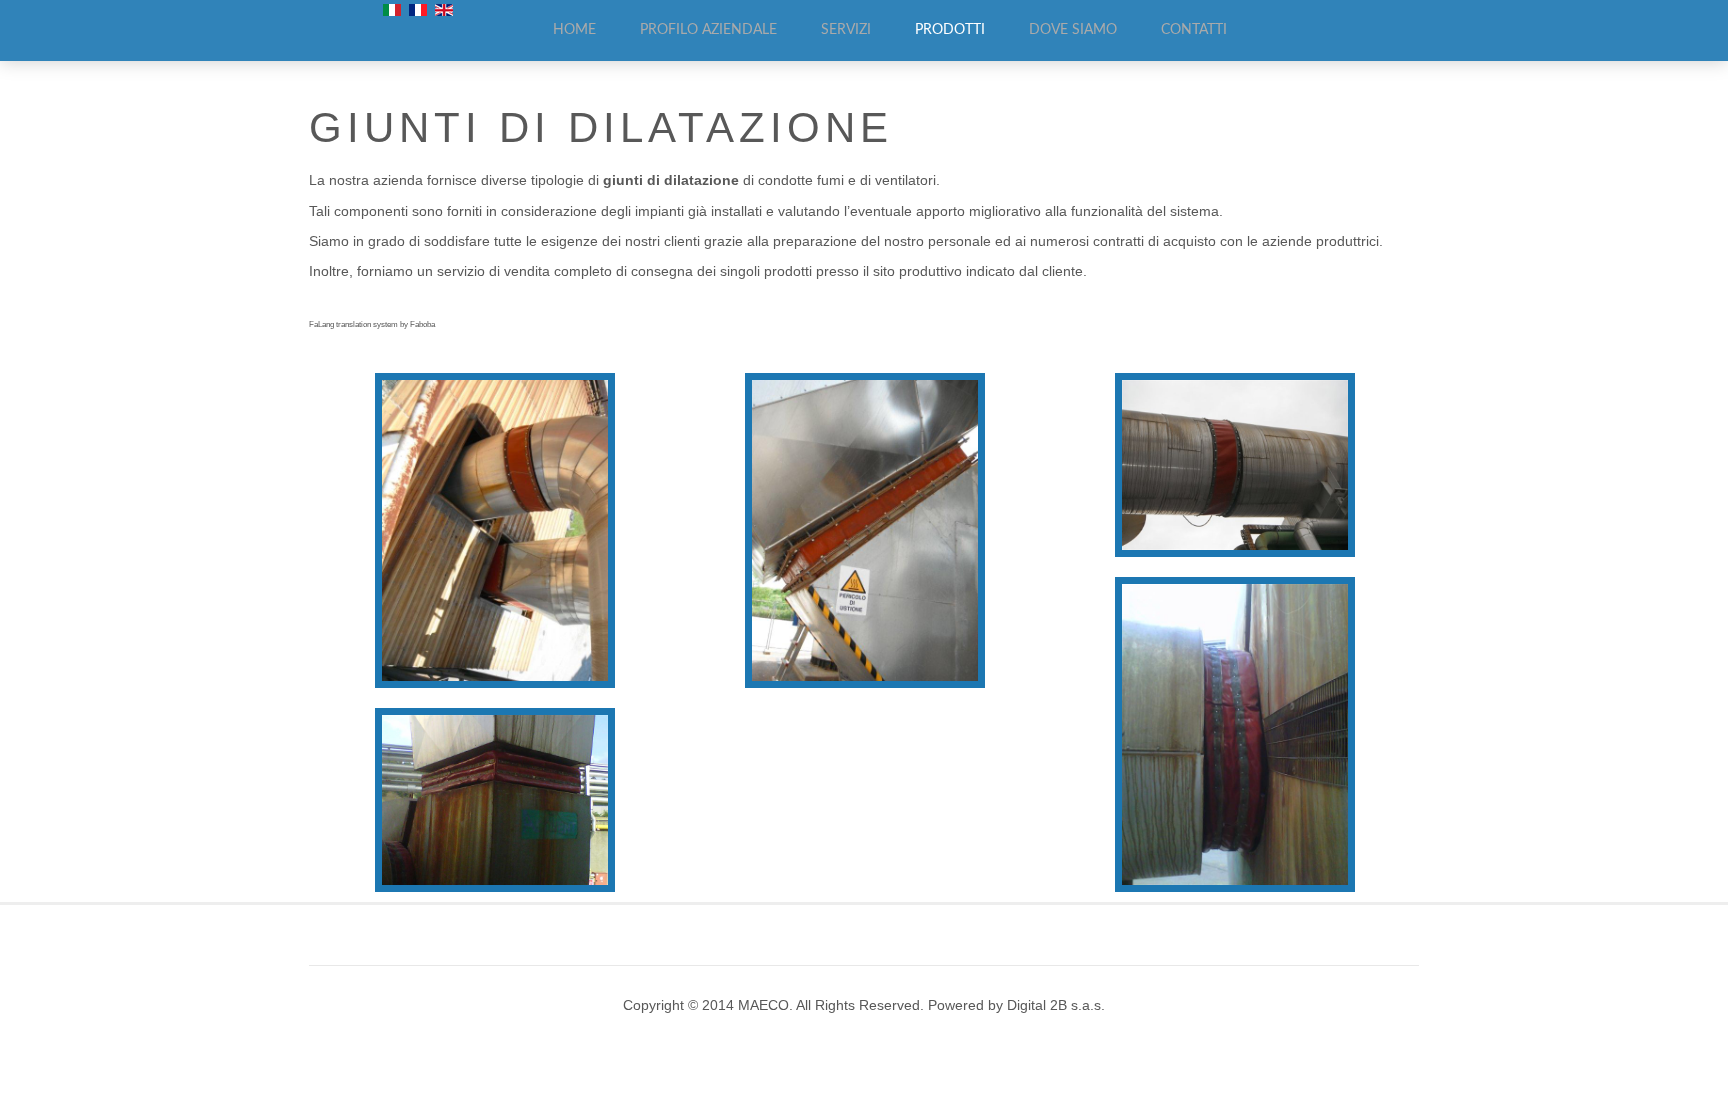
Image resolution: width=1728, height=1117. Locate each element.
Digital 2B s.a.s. (1056, 1005)
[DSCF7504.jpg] (495, 530)
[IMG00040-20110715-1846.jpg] (495, 800)
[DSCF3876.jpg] (1235, 465)
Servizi (846, 30)
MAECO (763, 1005)
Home (574, 30)
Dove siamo (1073, 30)
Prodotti (950, 30)
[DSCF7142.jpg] (865, 530)
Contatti (1194, 30)
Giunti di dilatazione (601, 127)
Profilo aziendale (708, 30)
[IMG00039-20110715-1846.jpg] (1235, 734)
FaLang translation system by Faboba (372, 324)
